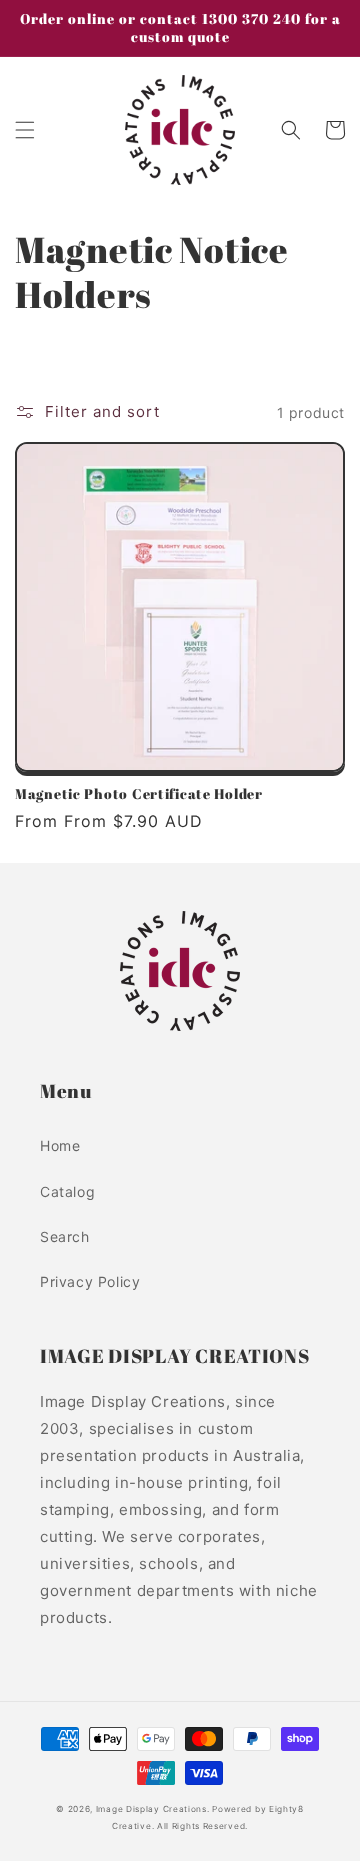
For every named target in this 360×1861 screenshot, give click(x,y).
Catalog (67, 1191)
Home (60, 1145)
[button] (25, 130)
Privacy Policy (90, 1281)
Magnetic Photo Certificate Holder (139, 794)
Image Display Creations (151, 1809)
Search (65, 1236)
